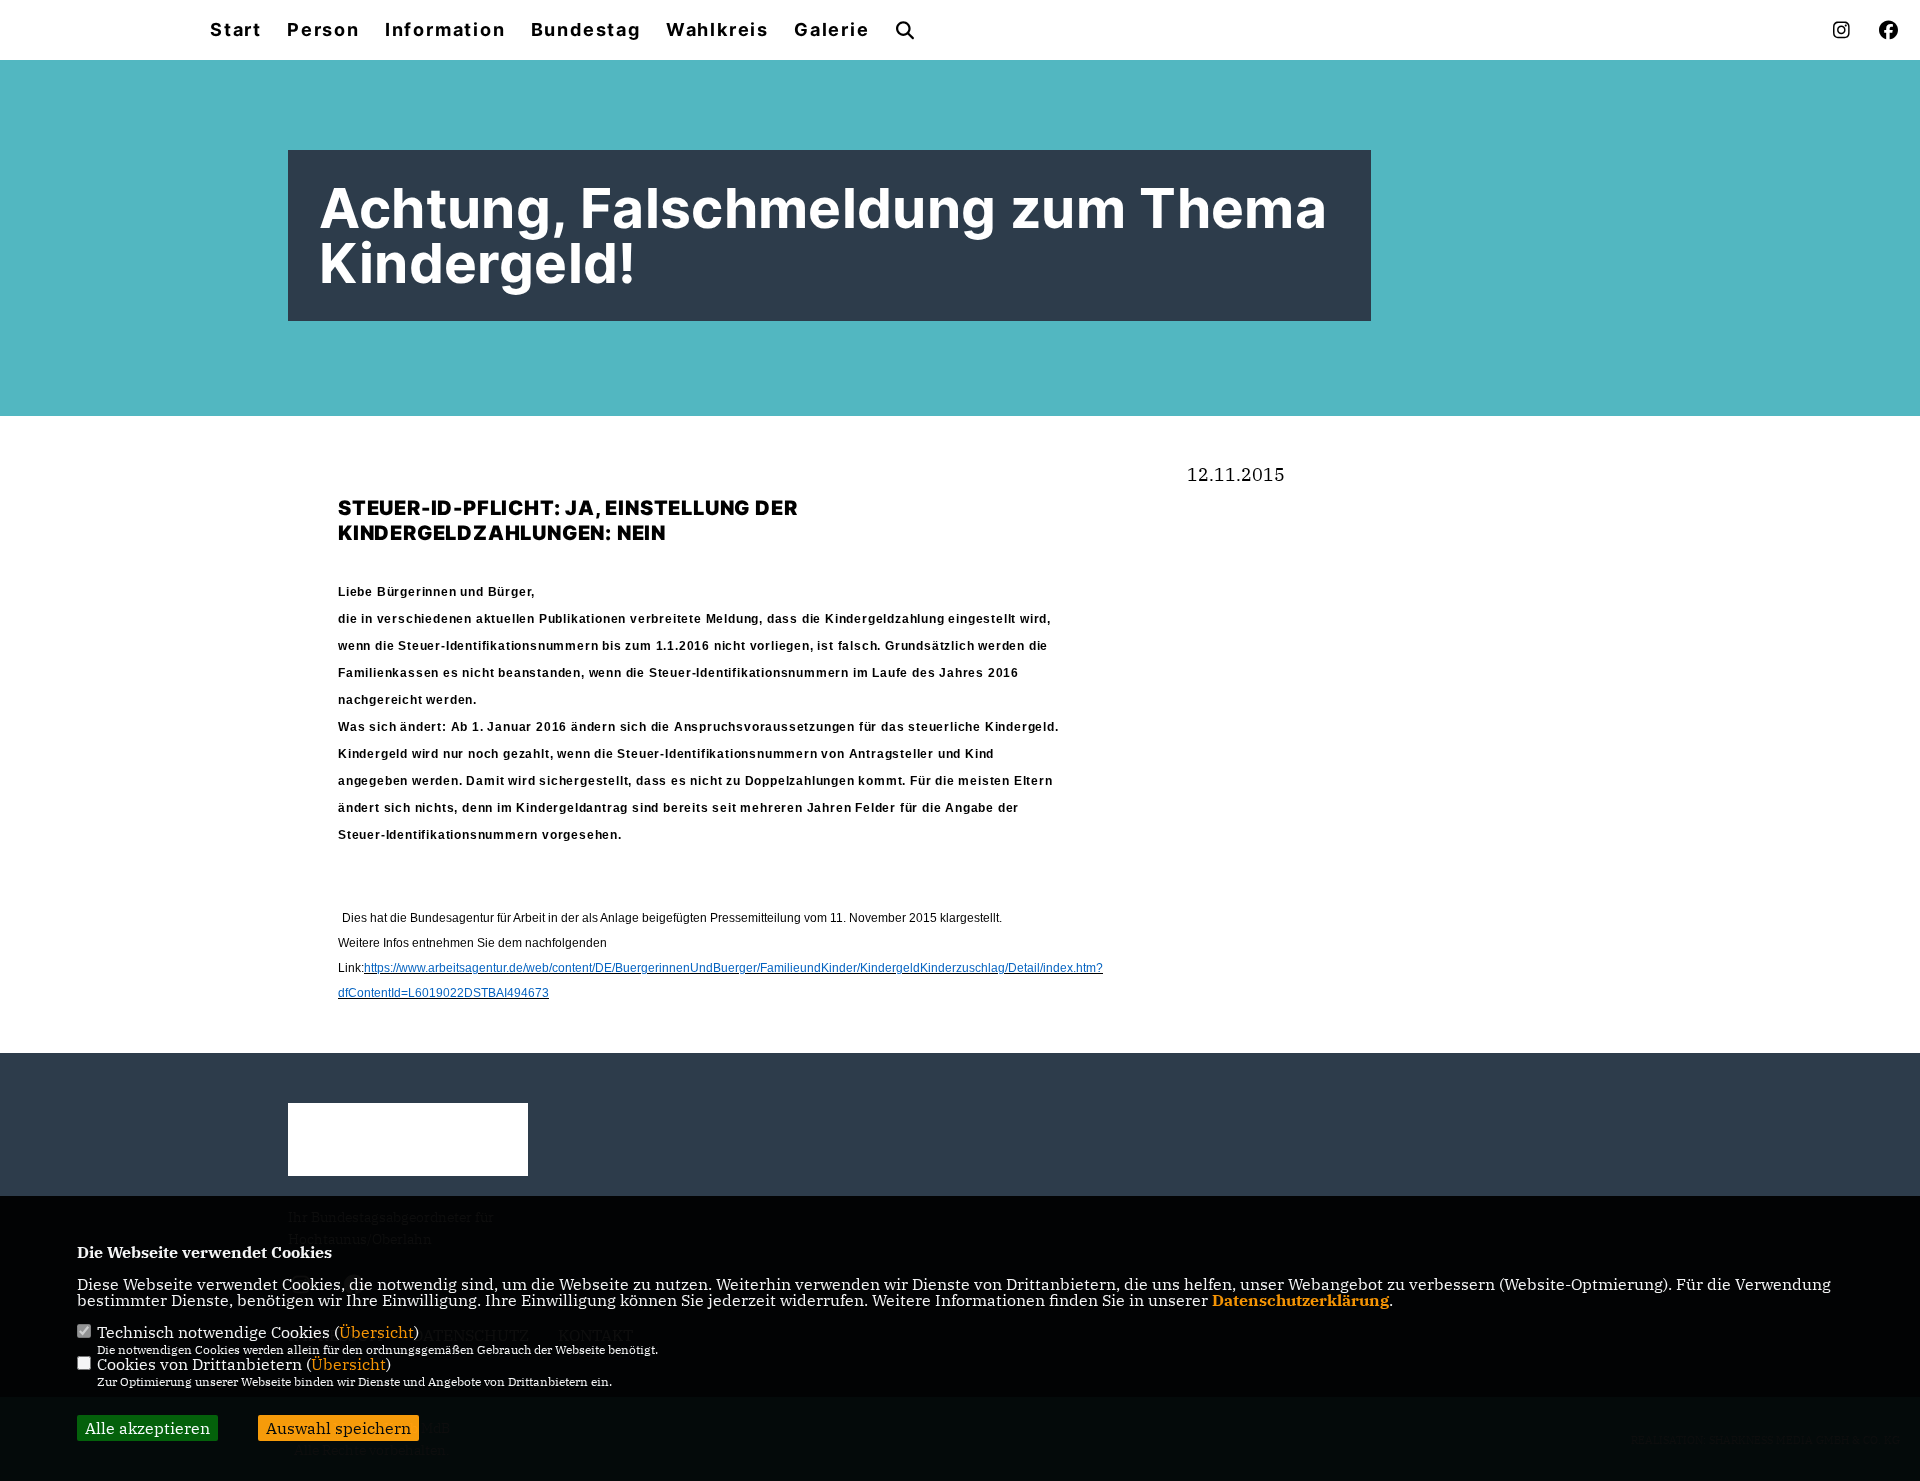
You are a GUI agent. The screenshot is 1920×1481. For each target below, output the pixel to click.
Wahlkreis (717, 30)
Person (323, 30)
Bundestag (586, 30)
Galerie (832, 30)
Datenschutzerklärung (1300, 1300)
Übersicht (376, 1332)
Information (445, 30)
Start (236, 30)
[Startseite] (408, 1139)
